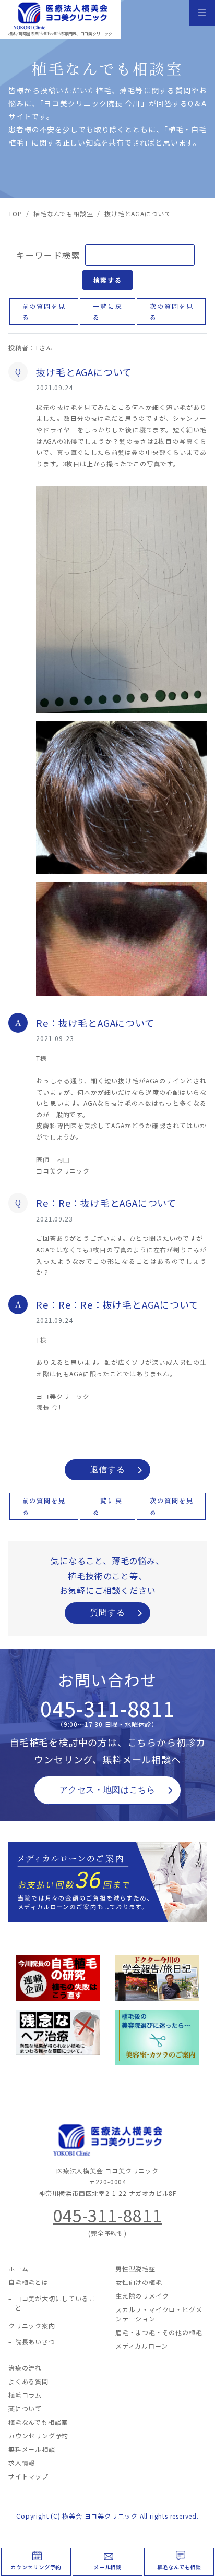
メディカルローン (141, 2346)
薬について (25, 2408)
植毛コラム (25, 2395)
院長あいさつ (35, 2342)
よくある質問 (28, 2381)
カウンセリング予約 (36, 2567)
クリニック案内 (32, 2325)
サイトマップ (28, 2476)
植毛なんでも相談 (179, 2567)
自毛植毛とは (28, 2282)
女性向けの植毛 (139, 2282)
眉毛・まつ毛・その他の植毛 (159, 2332)
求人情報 (22, 2463)
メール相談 (107, 2567)
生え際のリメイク (142, 2296)
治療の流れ (25, 2368)
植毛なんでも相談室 (38, 2422)
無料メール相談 (32, 2449)
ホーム (18, 2269)
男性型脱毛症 (135, 2269)
